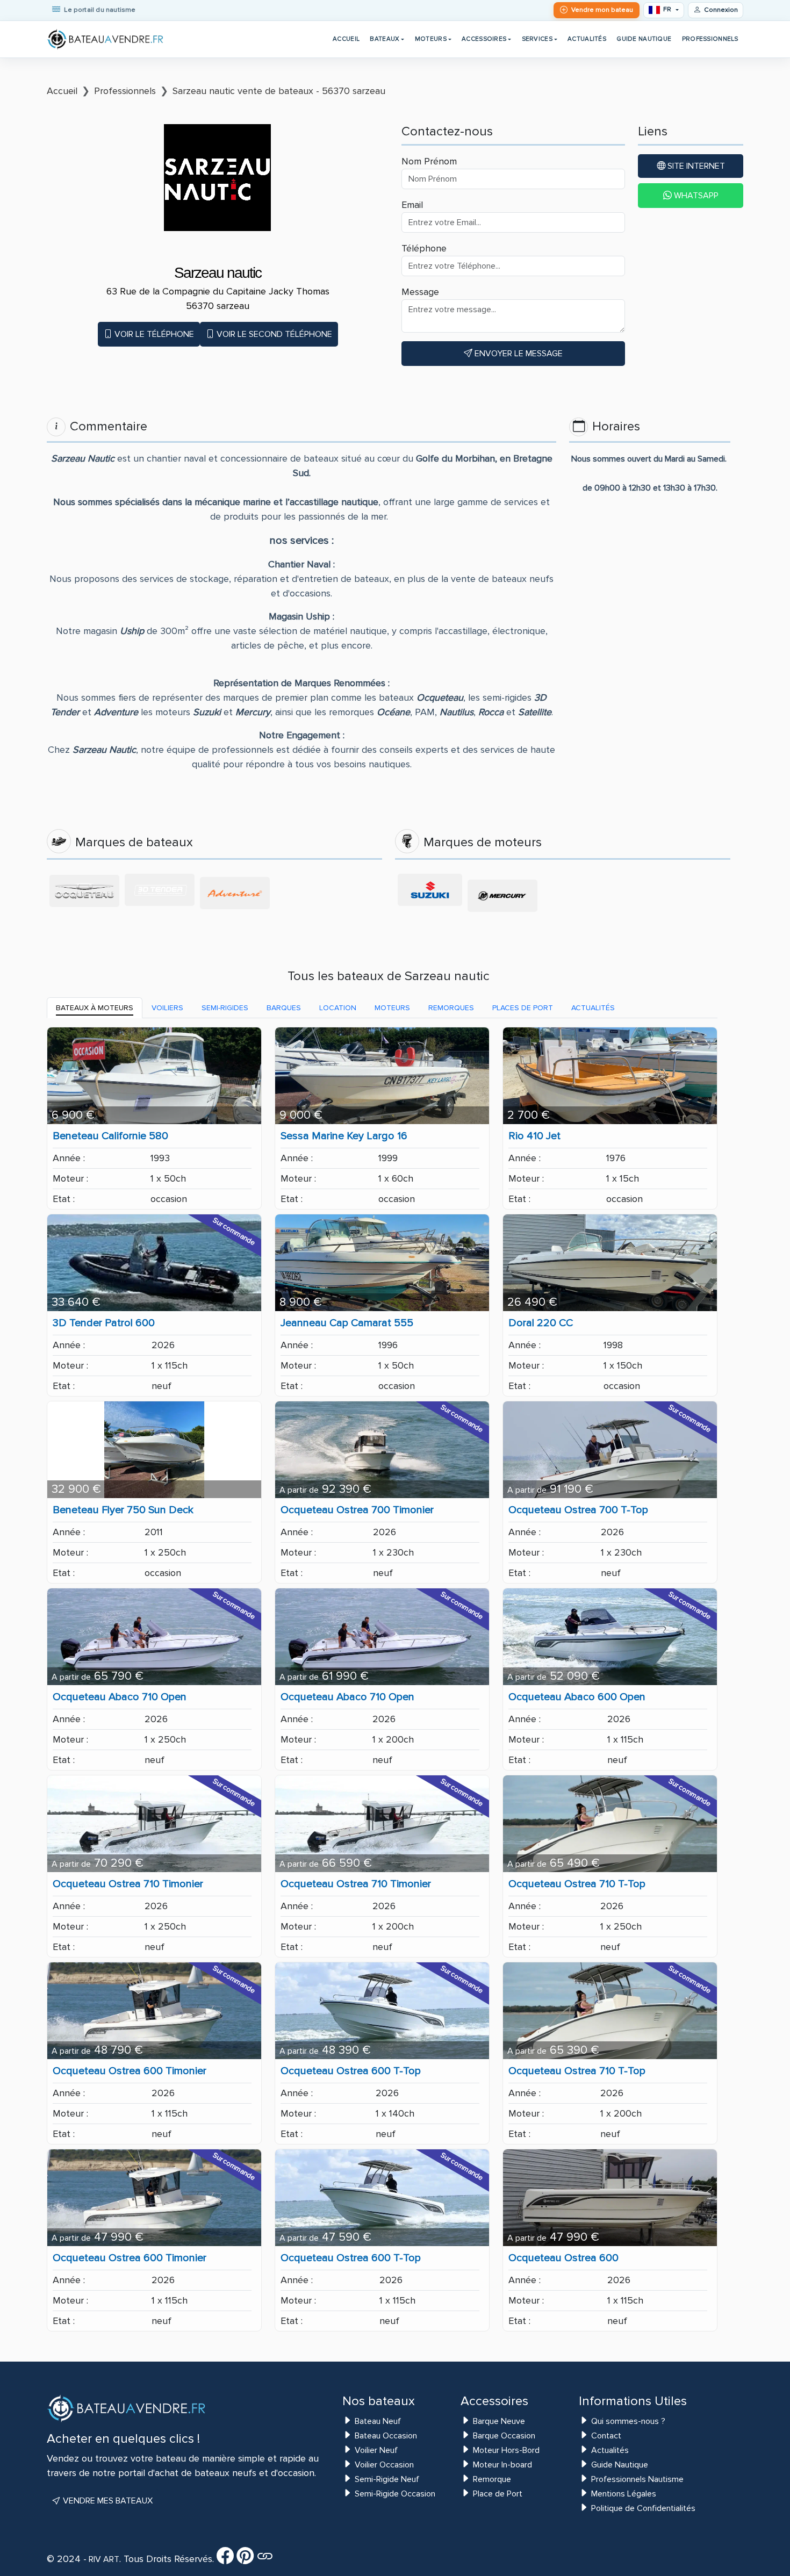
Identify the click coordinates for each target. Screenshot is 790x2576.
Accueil (346, 39)
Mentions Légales (624, 2494)
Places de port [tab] (523, 1008)
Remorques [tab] (451, 1008)
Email (412, 205)
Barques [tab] (284, 1008)
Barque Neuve (499, 2421)
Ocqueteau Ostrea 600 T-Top (351, 2071)
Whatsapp (695, 196)
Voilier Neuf (376, 2450)
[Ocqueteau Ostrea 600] (610, 2198)
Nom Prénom (429, 161)
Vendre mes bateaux (107, 2501)
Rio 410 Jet (534, 1136)
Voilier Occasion (384, 2465)
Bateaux (385, 39)
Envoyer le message (518, 354)
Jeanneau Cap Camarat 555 (347, 1323)
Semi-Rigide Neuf (387, 2479)
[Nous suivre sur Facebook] (225, 2559)
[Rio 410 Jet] (610, 1076)
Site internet (695, 166)
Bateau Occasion (386, 2436)
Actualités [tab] (593, 1008)
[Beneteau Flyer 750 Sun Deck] (154, 1450)
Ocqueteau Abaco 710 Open (120, 1697)
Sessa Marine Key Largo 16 (344, 1136)
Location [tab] (338, 1008)
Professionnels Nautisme (637, 2479)
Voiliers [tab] (167, 1008)
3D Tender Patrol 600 (104, 1323)
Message (420, 292)
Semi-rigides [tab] (225, 1008)
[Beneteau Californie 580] (154, 1076)
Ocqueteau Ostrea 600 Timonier (130, 2071)
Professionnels (710, 39)
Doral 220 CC (541, 1323)
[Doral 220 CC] (610, 1263)
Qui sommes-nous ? (628, 2421)
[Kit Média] (265, 2559)
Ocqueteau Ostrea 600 (563, 2258)
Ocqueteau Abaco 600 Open (577, 1697)
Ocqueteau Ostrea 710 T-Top (577, 1884)
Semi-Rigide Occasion (395, 2494)
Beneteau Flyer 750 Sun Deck (123, 1510)
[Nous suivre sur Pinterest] (245, 2559)
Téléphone (424, 248)
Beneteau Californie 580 (110, 1136)
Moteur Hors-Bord (506, 2450)
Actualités (587, 39)
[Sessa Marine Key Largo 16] (382, 1076)
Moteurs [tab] (392, 1008)
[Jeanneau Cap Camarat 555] (382, 1263)
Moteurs (431, 39)
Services (537, 39)
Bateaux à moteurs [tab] (95, 1008)
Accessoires (484, 39)
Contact (606, 2436)
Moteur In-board (502, 2465)
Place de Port (498, 2494)
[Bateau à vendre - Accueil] (106, 39)
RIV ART (103, 2559)
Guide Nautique (644, 39)
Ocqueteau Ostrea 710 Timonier (128, 1884)
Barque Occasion (504, 2436)
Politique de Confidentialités (643, 2508)
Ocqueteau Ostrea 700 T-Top (578, 1510)
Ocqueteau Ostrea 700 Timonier (357, 1510)
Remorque (492, 2479)
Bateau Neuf (378, 2421)
